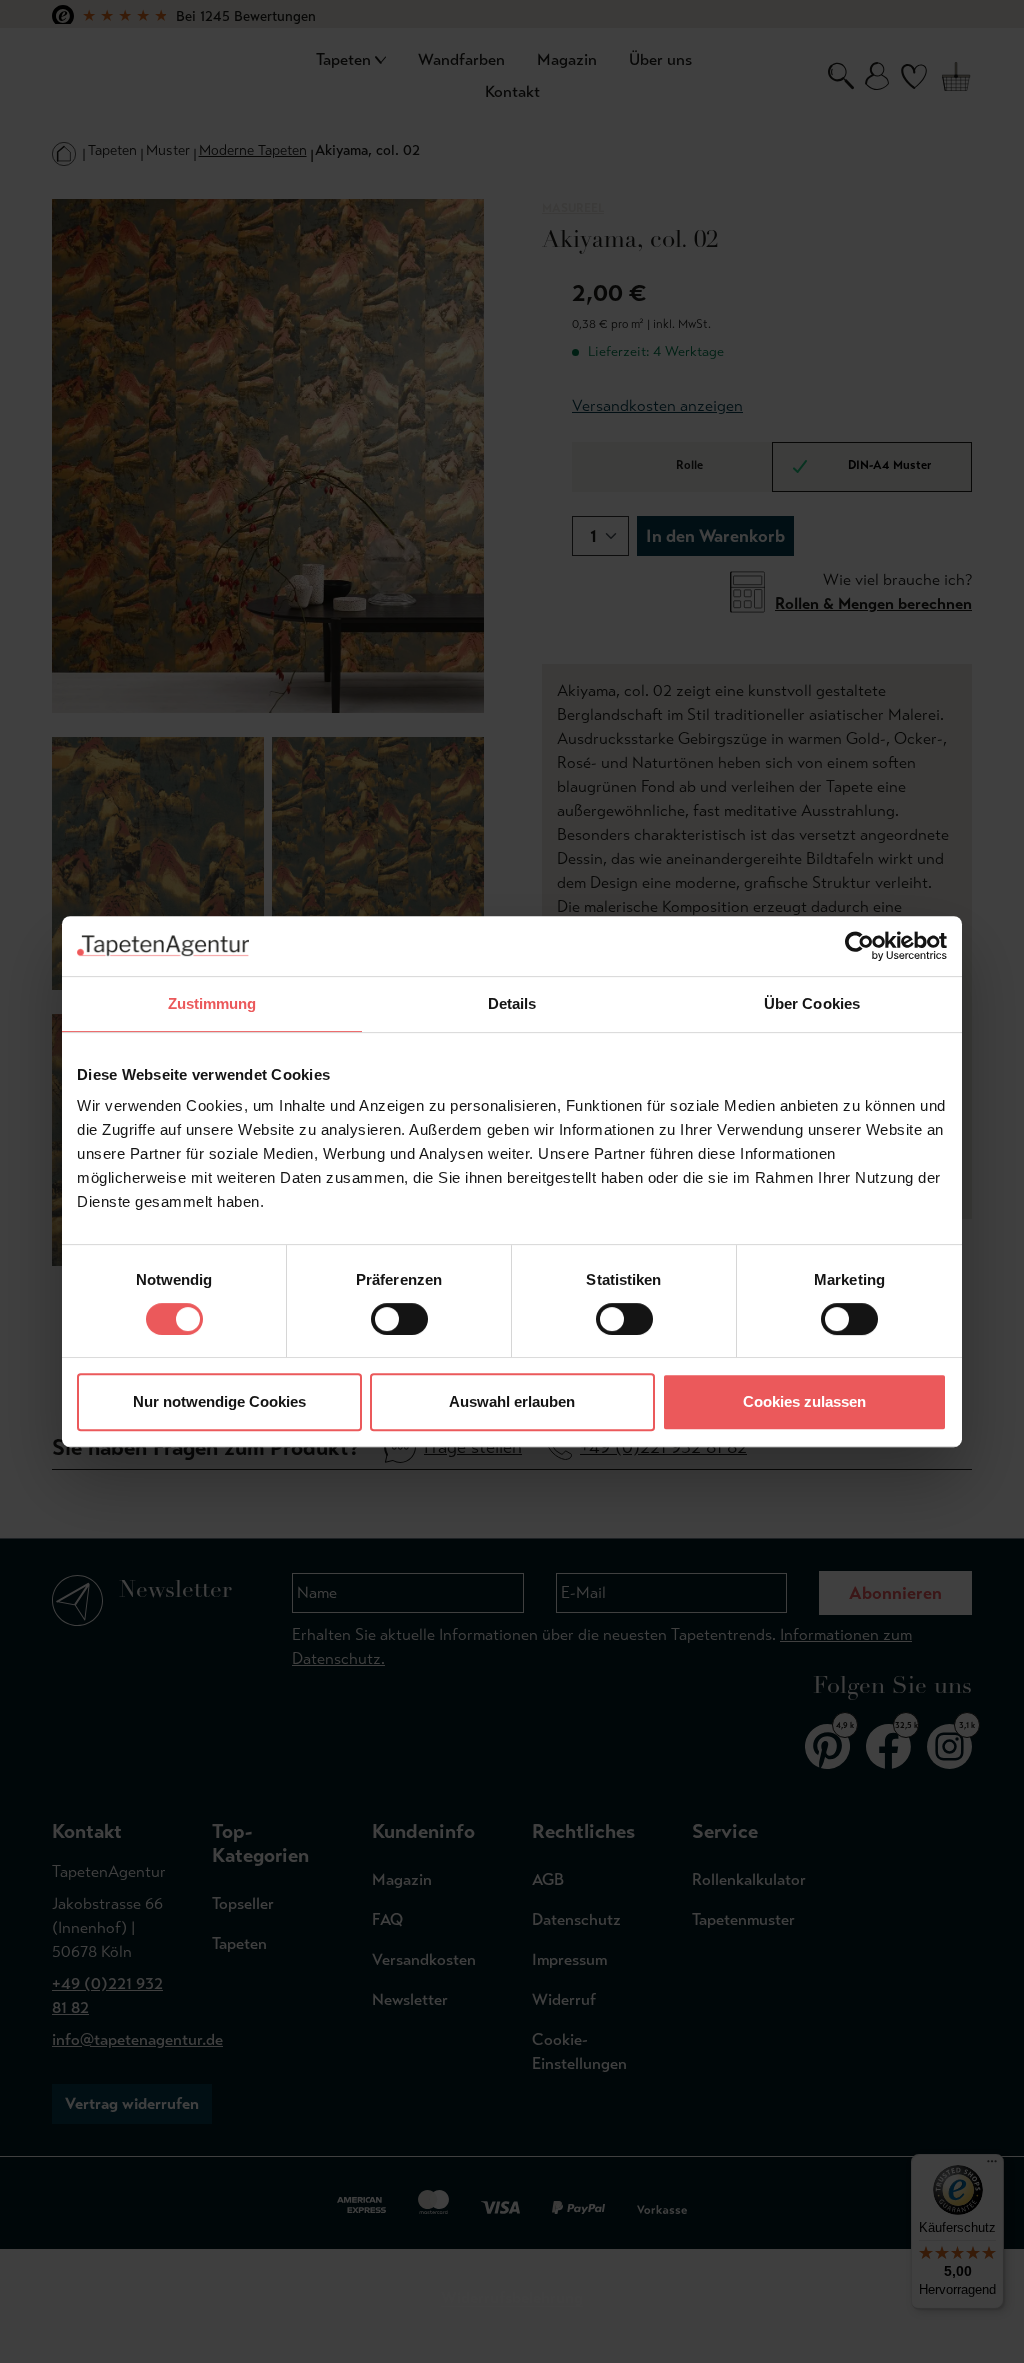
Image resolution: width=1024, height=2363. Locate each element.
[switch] (399, 1319)
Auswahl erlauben (512, 1401)
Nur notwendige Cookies (219, 1401)
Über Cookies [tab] (812, 1003)
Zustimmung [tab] (212, 1003)
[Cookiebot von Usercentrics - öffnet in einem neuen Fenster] (859, 946)
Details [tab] (512, 1003)
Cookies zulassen (804, 1401)
